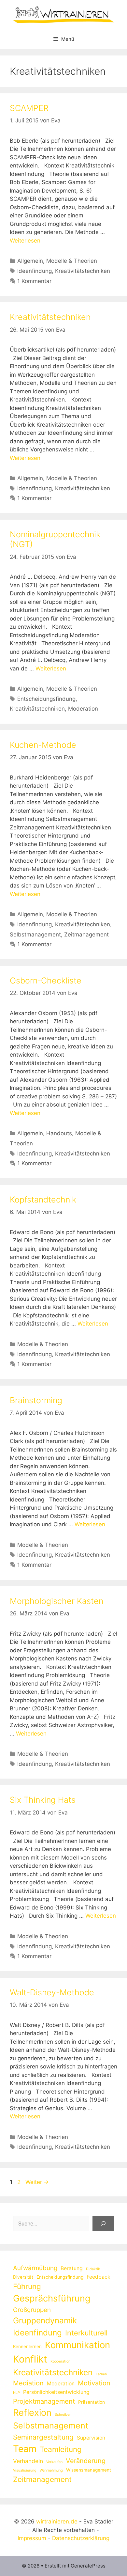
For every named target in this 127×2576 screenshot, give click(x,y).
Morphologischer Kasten (56, 1601)
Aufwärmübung (35, 2268)
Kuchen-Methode (43, 745)
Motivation (94, 2383)
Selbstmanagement (35, 935)
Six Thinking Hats (43, 1800)
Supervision (91, 2438)
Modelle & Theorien (72, 261)
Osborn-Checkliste (46, 981)
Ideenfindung (35, 271)
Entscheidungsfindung (46, 699)
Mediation (28, 2383)
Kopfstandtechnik (43, 1200)
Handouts (59, 1133)
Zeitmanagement (86, 935)
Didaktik (93, 2269)
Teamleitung (61, 2449)
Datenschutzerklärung (81, 2538)
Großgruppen (32, 2310)
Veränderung (86, 2461)
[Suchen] (103, 2223)
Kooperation (60, 2361)
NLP (16, 2393)
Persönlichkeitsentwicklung (56, 2392)
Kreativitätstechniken (83, 271)
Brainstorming (36, 1400)
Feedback (99, 2277)
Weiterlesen (25, 241)
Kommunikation (78, 2345)
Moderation (83, 709)
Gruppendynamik (45, 2320)
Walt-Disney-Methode (52, 1992)
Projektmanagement (44, 2401)
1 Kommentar (34, 281)
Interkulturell (86, 2333)
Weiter (37, 2182)
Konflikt (30, 2359)
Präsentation (92, 2402)
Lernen (101, 2374)
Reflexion (32, 2413)
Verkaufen (54, 2462)
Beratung (72, 2268)
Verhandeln (28, 2461)
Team (25, 2449)
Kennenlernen (27, 2347)
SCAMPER (29, 108)
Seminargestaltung (43, 2437)
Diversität (23, 2277)
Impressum (32, 2538)
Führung (27, 2286)
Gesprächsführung (52, 2298)
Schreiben (63, 2415)
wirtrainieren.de (57, 2521)
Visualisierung (25, 2470)
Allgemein (30, 261)
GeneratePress (88, 2566)
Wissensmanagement (89, 2470)
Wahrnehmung (51, 2470)
